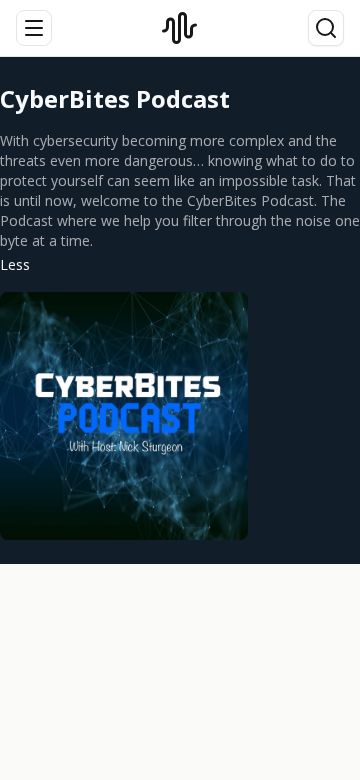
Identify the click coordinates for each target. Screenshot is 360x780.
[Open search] (326, 28)
